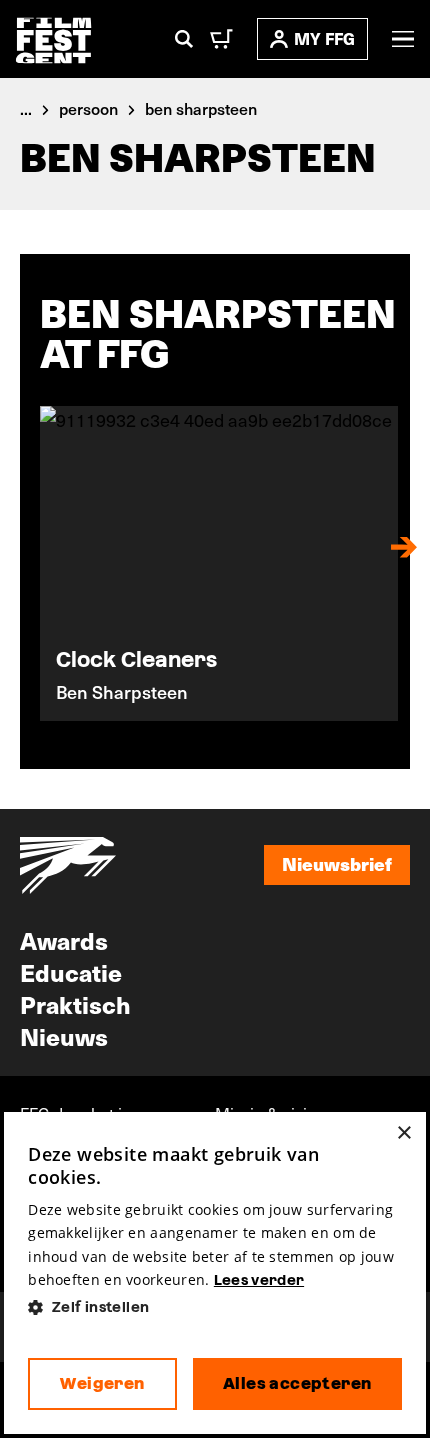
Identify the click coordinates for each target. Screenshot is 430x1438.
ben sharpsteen (201, 108)
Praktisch (75, 1004)
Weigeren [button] (102, 1383)
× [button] (403, 1133)
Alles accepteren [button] (297, 1383)
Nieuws (64, 1036)
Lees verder (259, 1280)
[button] (214, 1307)
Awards (64, 940)
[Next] (404, 547)
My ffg (324, 38)
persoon (88, 108)
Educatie (71, 972)
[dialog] (214, 1273)
